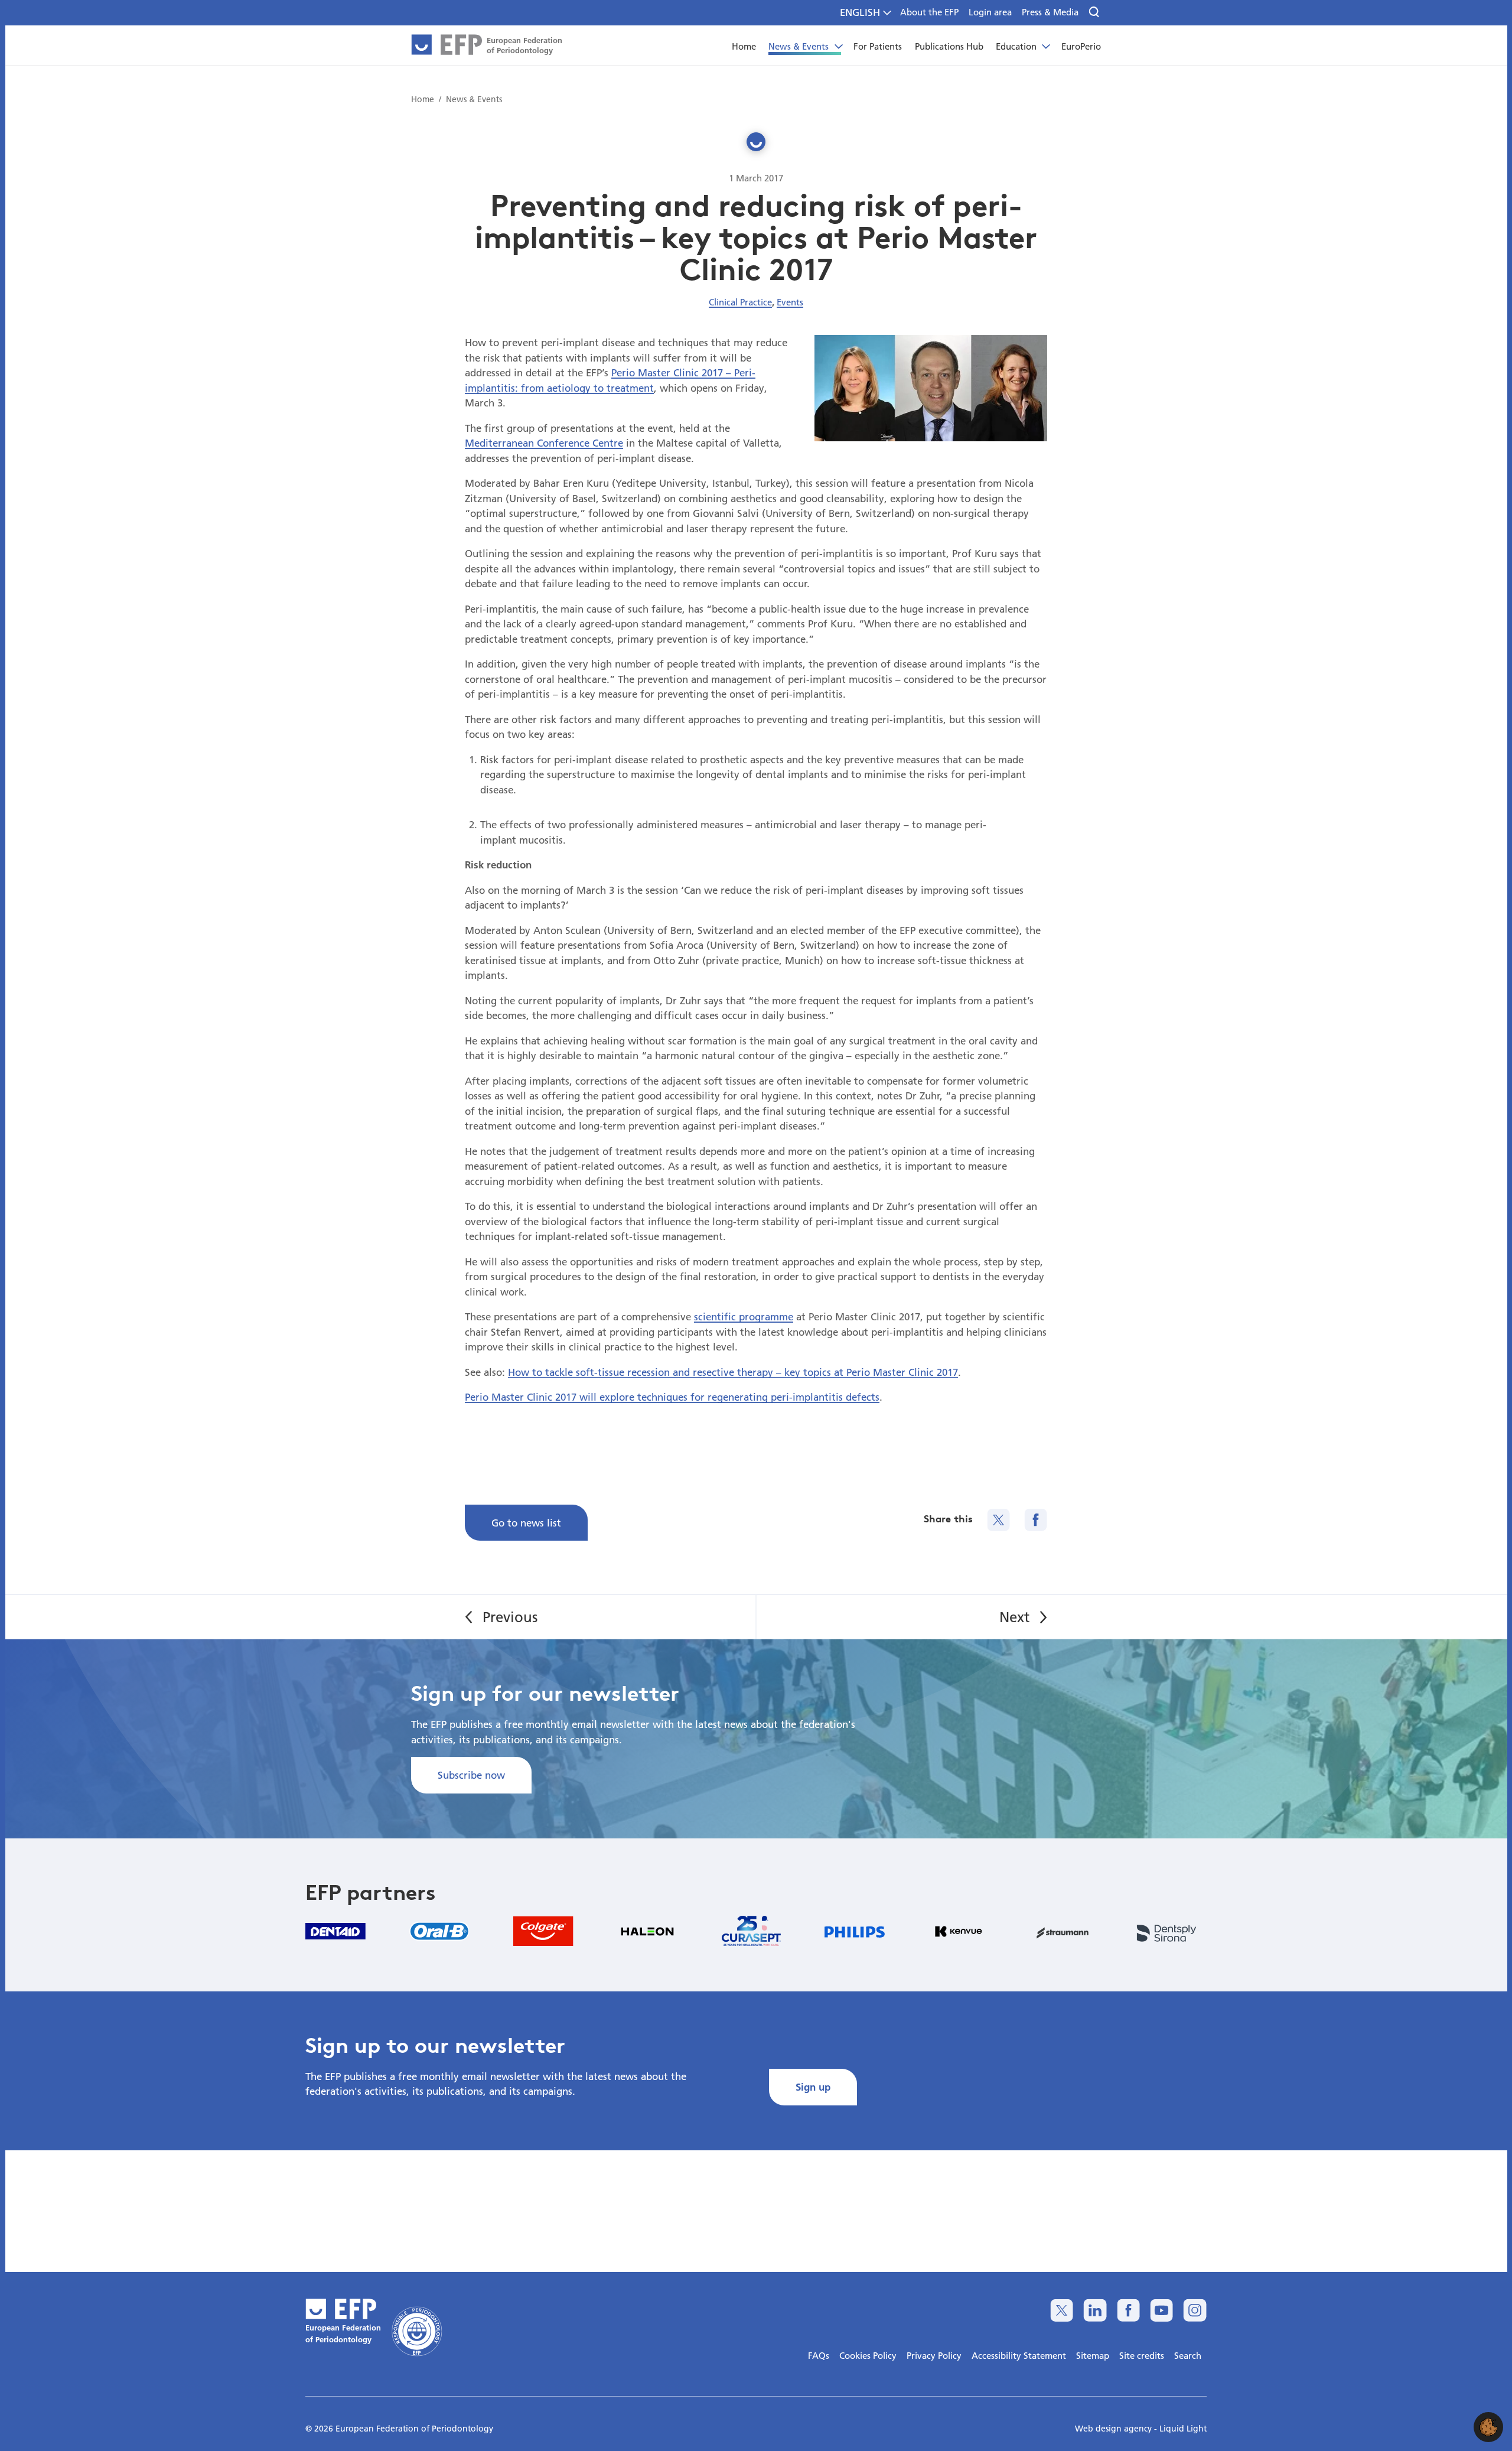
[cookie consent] (1488, 2427)
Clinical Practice (740, 302)
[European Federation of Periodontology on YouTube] (1161, 2310)
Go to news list (526, 1523)
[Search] (1095, 12)
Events (790, 302)
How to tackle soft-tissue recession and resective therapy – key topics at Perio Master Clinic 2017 (733, 1372)
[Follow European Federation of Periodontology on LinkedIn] (1095, 2310)
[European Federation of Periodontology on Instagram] (1195, 2310)
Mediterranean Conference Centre (544, 443)
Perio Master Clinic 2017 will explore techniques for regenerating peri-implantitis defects (672, 1397)
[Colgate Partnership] (543, 1931)
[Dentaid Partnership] (335, 1931)
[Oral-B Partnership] (439, 1931)
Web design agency (1115, 2429)
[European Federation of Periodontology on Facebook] (1128, 2310)
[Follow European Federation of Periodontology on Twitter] (1062, 2310)
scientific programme (744, 1316)
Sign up (813, 2087)
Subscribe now (471, 1775)
